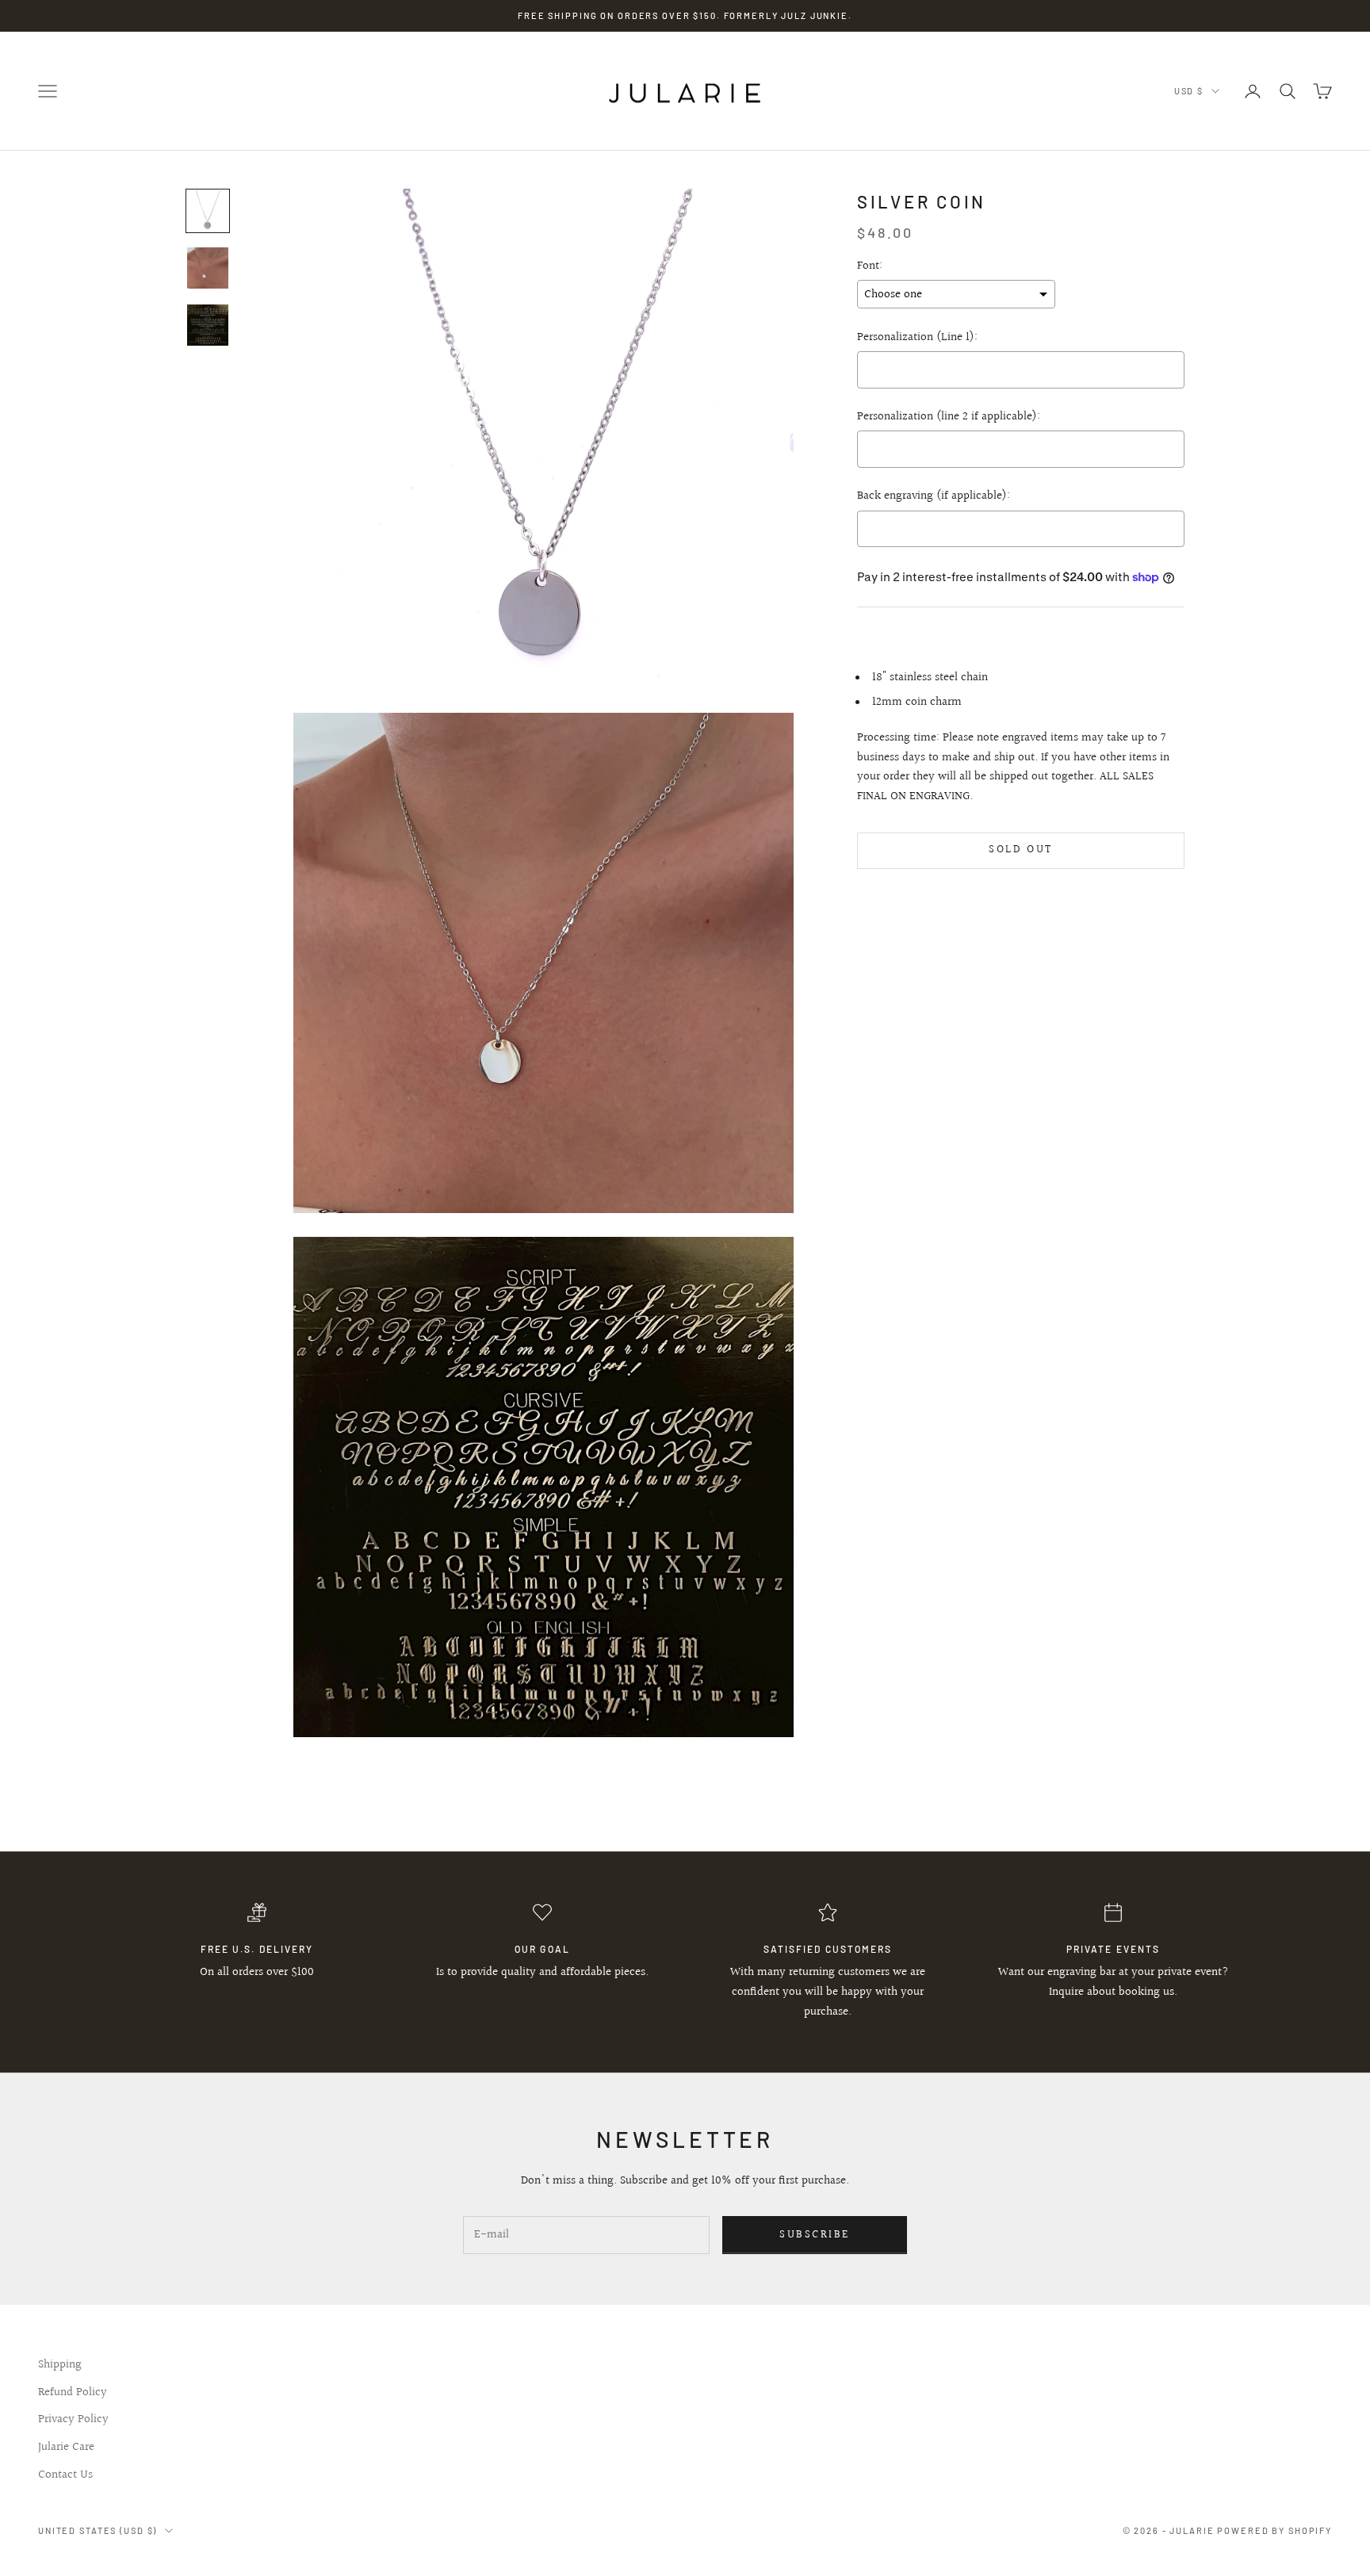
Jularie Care (66, 2447)
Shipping (60, 2365)
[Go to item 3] (208, 325)
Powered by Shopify (1274, 2530)
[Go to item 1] (208, 211)
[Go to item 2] (208, 268)
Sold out (1020, 850)
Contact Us (65, 2475)
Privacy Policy (73, 2419)
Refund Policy (73, 2392)
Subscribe (815, 2235)
